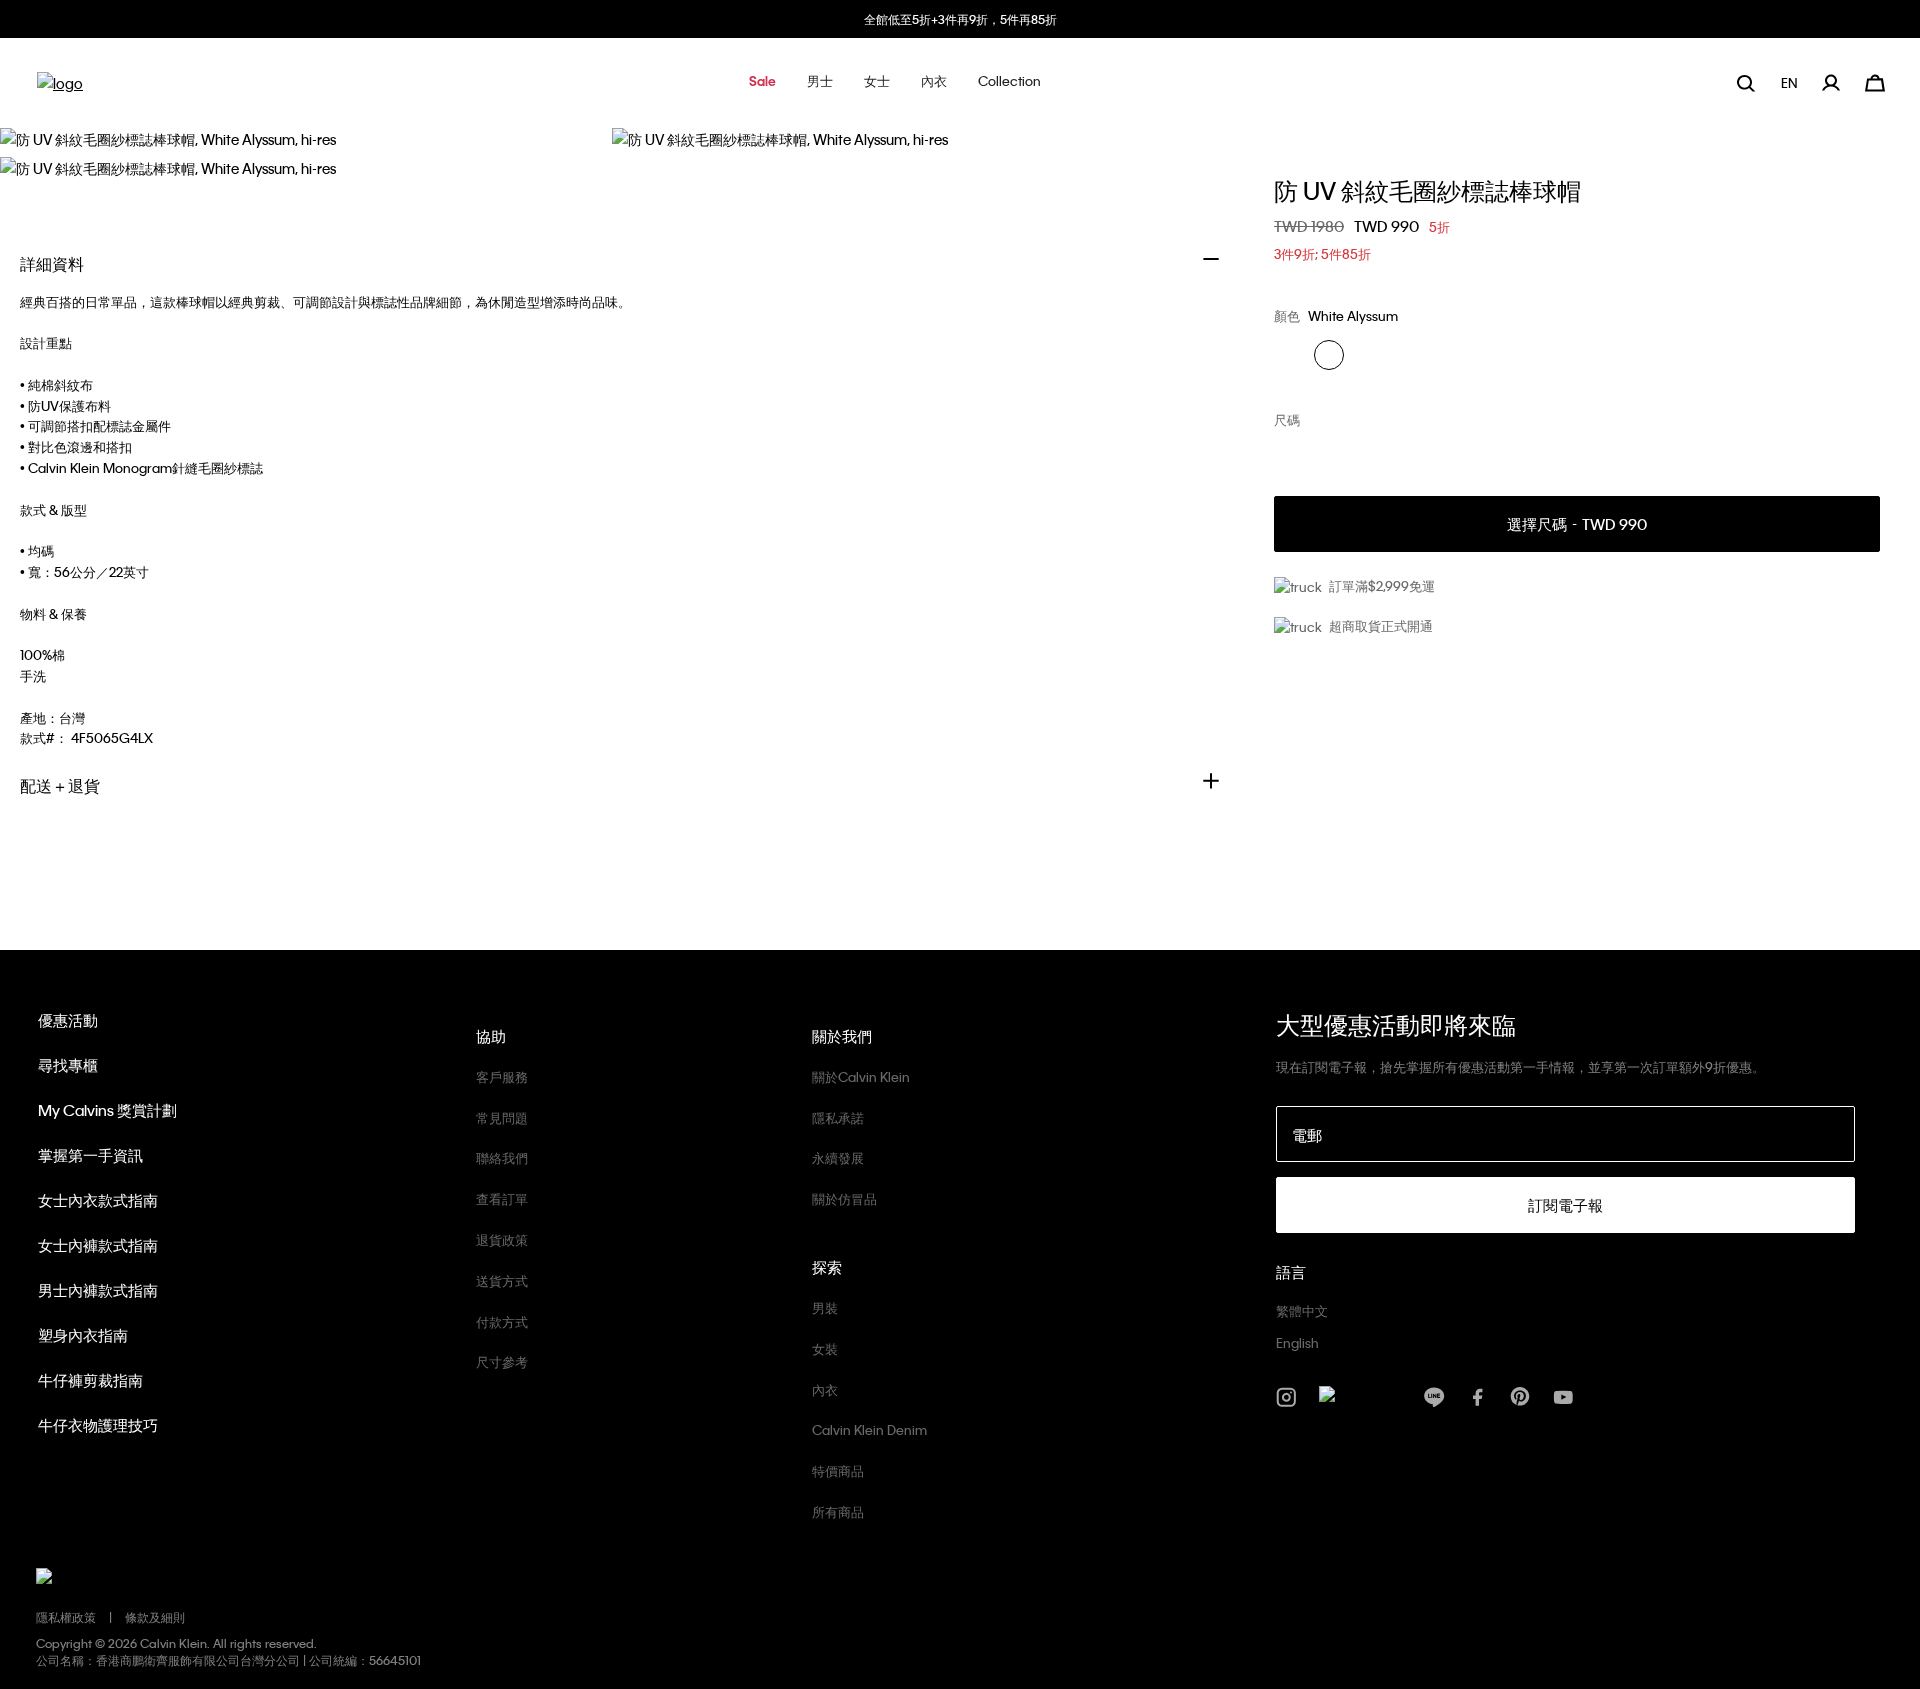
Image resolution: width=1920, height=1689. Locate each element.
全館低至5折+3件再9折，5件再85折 (960, 19)
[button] (762, 82)
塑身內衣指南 (83, 1335)
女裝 (825, 1348)
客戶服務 (502, 1076)
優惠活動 (68, 1020)
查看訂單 (502, 1198)
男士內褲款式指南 (98, 1290)
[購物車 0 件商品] (1875, 80)
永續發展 (838, 1157)
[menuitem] (1791, 82)
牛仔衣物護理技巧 (98, 1425)
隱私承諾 (838, 1117)
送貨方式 (502, 1280)
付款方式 (502, 1321)
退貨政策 (502, 1239)
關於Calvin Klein (861, 1076)
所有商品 (838, 1511)
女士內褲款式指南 (98, 1245)
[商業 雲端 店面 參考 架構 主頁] (60, 89)
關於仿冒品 (844, 1198)
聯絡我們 (502, 1157)
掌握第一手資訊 (90, 1155)
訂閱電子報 (1565, 1205)
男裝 (825, 1307)
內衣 (825, 1389)
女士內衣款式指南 (98, 1200)
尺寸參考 (502, 1361)
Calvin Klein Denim (869, 1429)
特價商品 (838, 1470)
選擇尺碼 (1577, 524)
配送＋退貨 (60, 785)
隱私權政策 (66, 1617)
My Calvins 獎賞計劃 (107, 1110)
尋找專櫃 (68, 1065)
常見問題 (502, 1117)
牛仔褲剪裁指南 (90, 1380)
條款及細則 (155, 1617)
